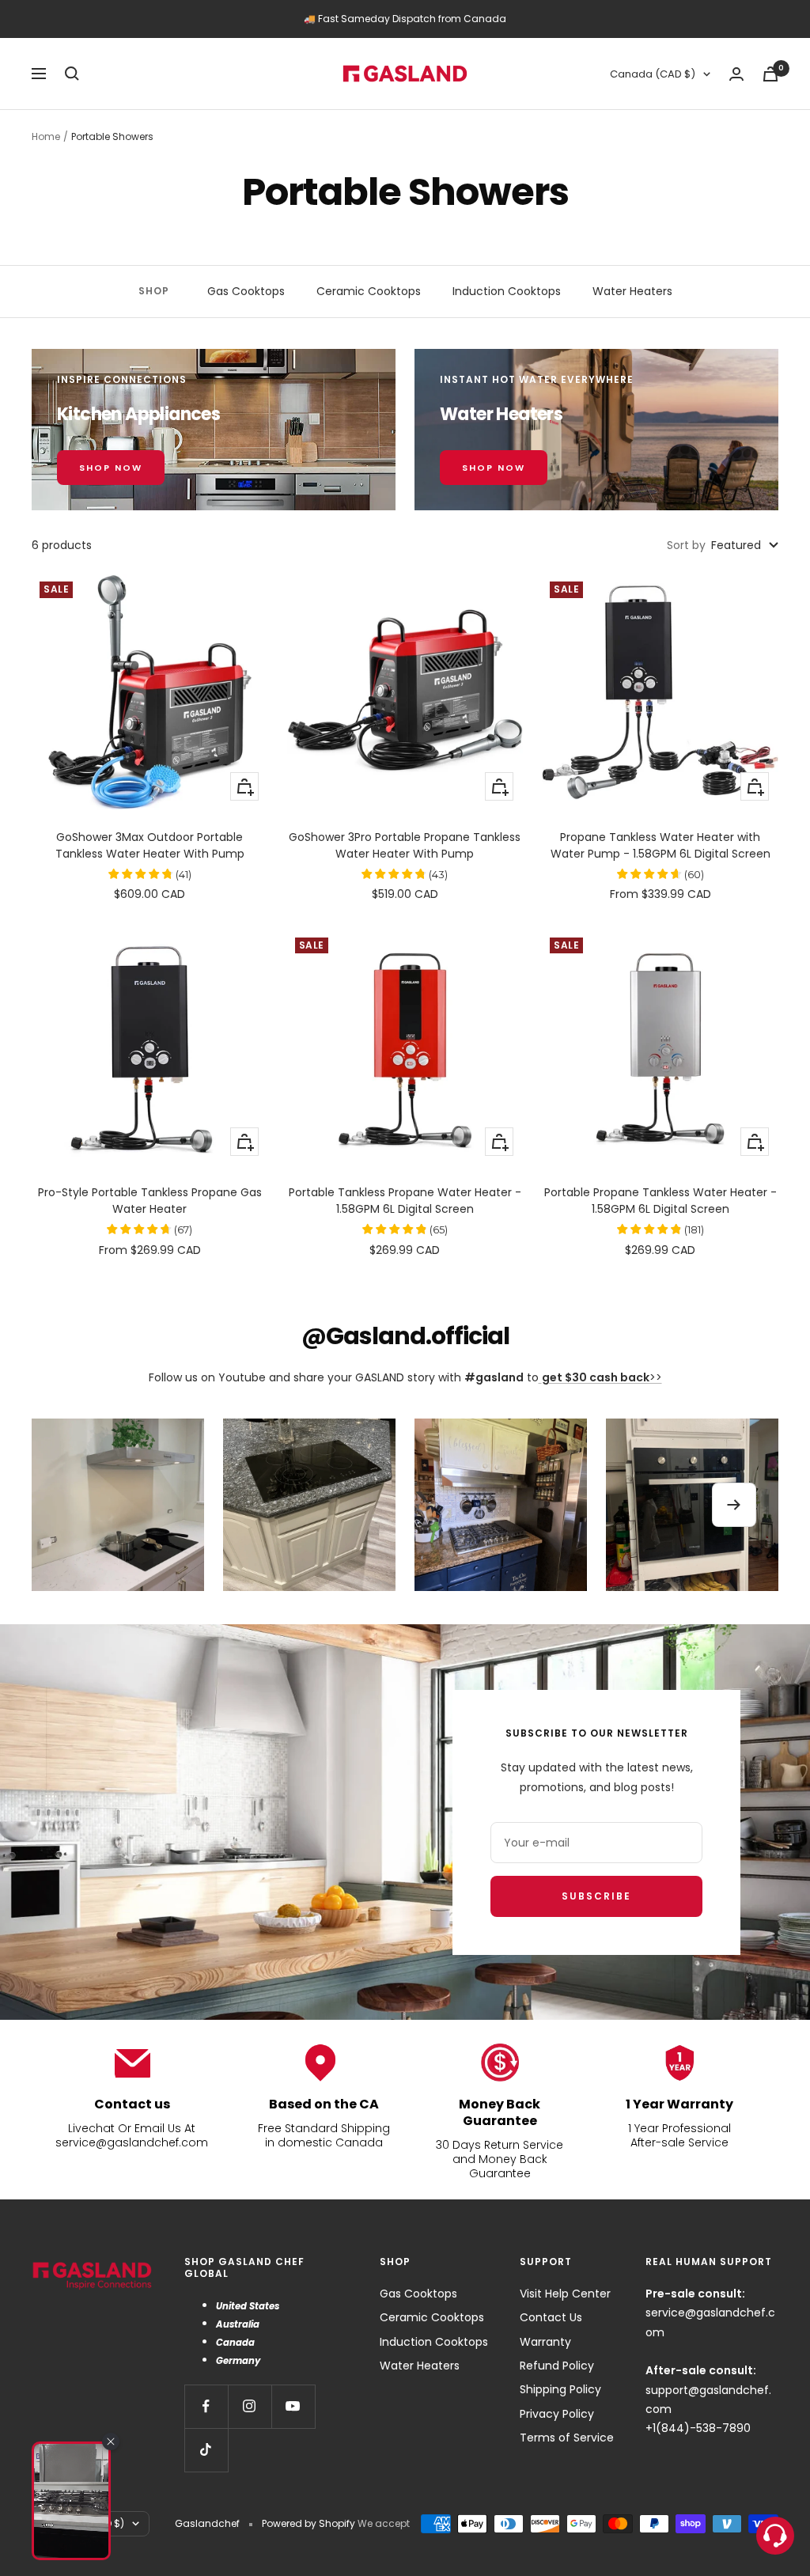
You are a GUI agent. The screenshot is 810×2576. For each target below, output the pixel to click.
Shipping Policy (560, 2389)
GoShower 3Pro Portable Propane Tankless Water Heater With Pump (405, 845)
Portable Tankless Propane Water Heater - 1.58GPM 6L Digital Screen (405, 1201)
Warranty (545, 2342)
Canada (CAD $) (653, 74)
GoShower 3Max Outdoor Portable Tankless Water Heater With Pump (150, 845)
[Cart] (770, 74)
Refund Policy (557, 2366)
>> (602, 1377)
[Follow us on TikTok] (206, 2450)
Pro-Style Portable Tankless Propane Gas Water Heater (150, 1201)
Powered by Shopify (308, 2523)
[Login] (736, 74)
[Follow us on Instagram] (250, 2406)
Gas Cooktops (246, 291)
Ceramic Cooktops (369, 291)
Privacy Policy (557, 2414)
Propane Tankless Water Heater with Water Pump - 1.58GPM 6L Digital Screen (660, 845)
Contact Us (551, 2317)
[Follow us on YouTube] (293, 2406)
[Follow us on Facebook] (206, 2406)
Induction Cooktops (507, 291)
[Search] (72, 74)
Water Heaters (632, 291)
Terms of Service (567, 2438)
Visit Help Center (565, 2294)
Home (46, 136)
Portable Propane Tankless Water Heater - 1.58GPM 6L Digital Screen (660, 1201)
